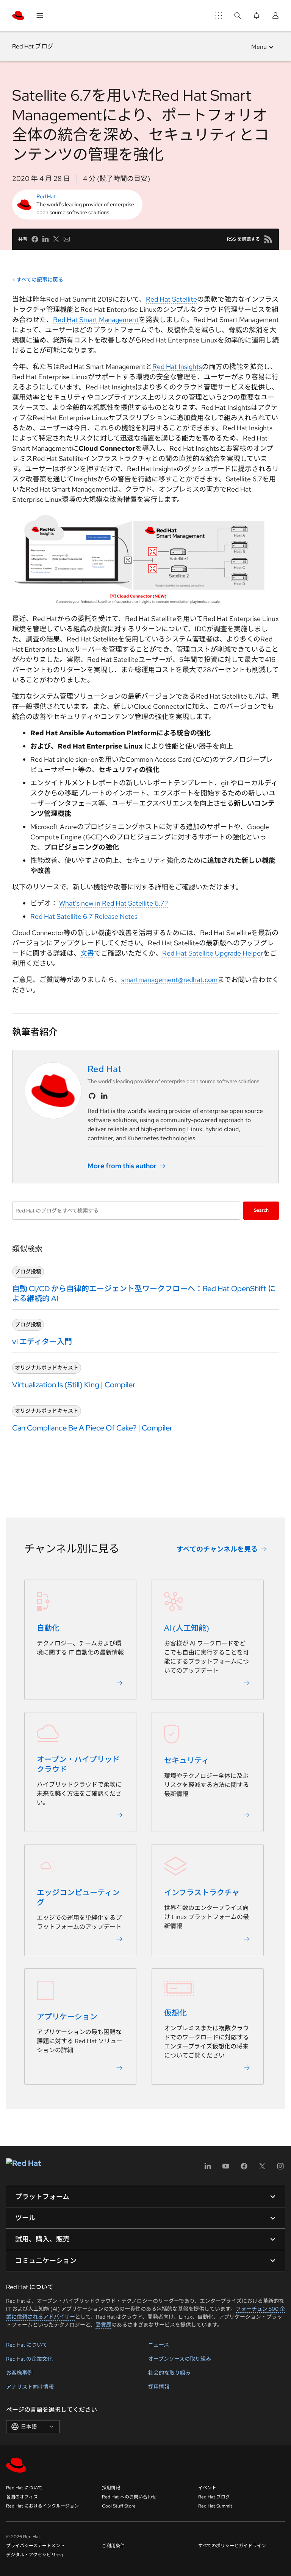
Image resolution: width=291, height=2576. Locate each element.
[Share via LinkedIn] (45, 239)
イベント (207, 2488)
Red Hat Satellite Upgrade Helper (213, 953)
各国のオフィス (22, 2497)
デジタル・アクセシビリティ (35, 2555)
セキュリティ (187, 1761)
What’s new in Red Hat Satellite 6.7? (113, 903)
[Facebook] (244, 2169)
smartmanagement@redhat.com (169, 980)
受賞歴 (103, 2325)
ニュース (159, 2345)
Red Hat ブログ (33, 46)
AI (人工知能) (187, 1628)
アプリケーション (67, 2017)
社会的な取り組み (169, 2373)
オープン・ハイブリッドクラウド (78, 1765)
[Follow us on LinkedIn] (104, 1096)
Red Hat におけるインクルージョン (42, 2506)
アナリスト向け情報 (30, 2387)
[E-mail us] (67, 239)
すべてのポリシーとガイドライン (232, 2546)
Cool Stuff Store (119, 2506)
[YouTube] (226, 2169)
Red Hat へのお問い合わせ (129, 2497)
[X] (262, 2169)
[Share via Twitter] (56, 239)
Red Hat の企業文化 (29, 2359)
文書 (87, 953)
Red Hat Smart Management (96, 320)
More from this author (122, 1166)
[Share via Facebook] (35, 239)
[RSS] (268, 239)
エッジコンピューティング (78, 1898)
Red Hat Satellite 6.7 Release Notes (84, 916)
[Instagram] (280, 2169)
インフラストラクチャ (202, 1893)
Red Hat (46, 196)
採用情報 (159, 2387)
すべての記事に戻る (40, 280)
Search (261, 1210)
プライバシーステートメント (35, 2546)
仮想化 (175, 2013)
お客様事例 (19, 2373)
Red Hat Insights (177, 367)
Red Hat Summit (215, 2506)
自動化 (48, 1628)
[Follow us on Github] (92, 1096)
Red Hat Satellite (171, 299)
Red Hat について (27, 2345)
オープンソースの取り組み (180, 2359)
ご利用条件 (113, 2546)
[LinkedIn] (208, 2169)
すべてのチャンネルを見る (217, 1549)
